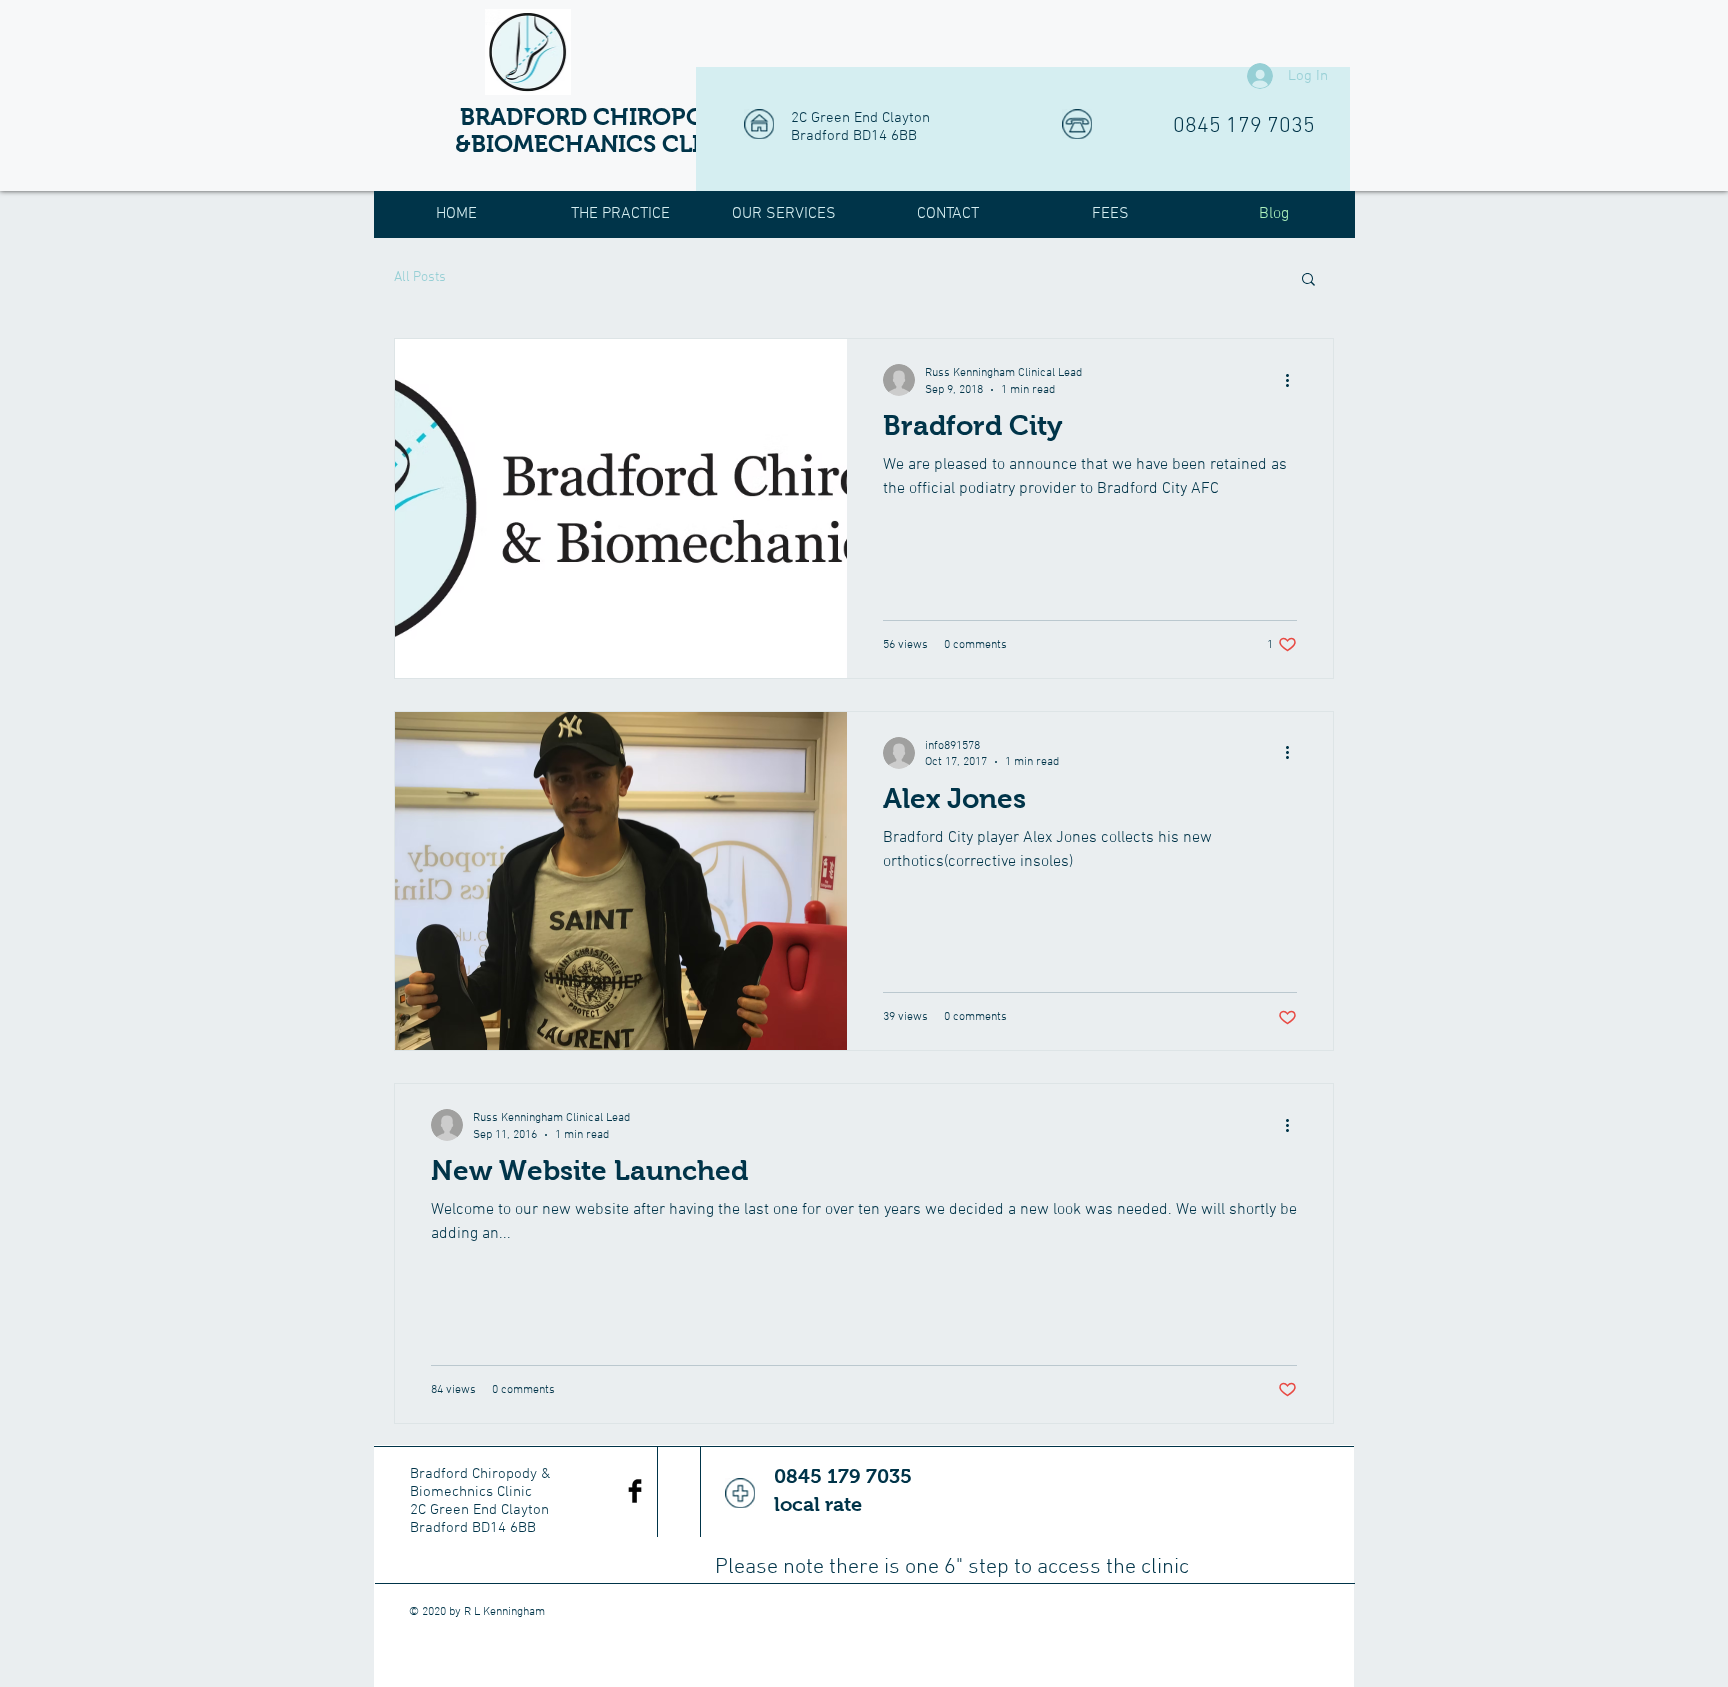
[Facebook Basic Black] (635, 1491)
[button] (1308, 280)
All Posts (420, 277)
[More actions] (1294, 380)
